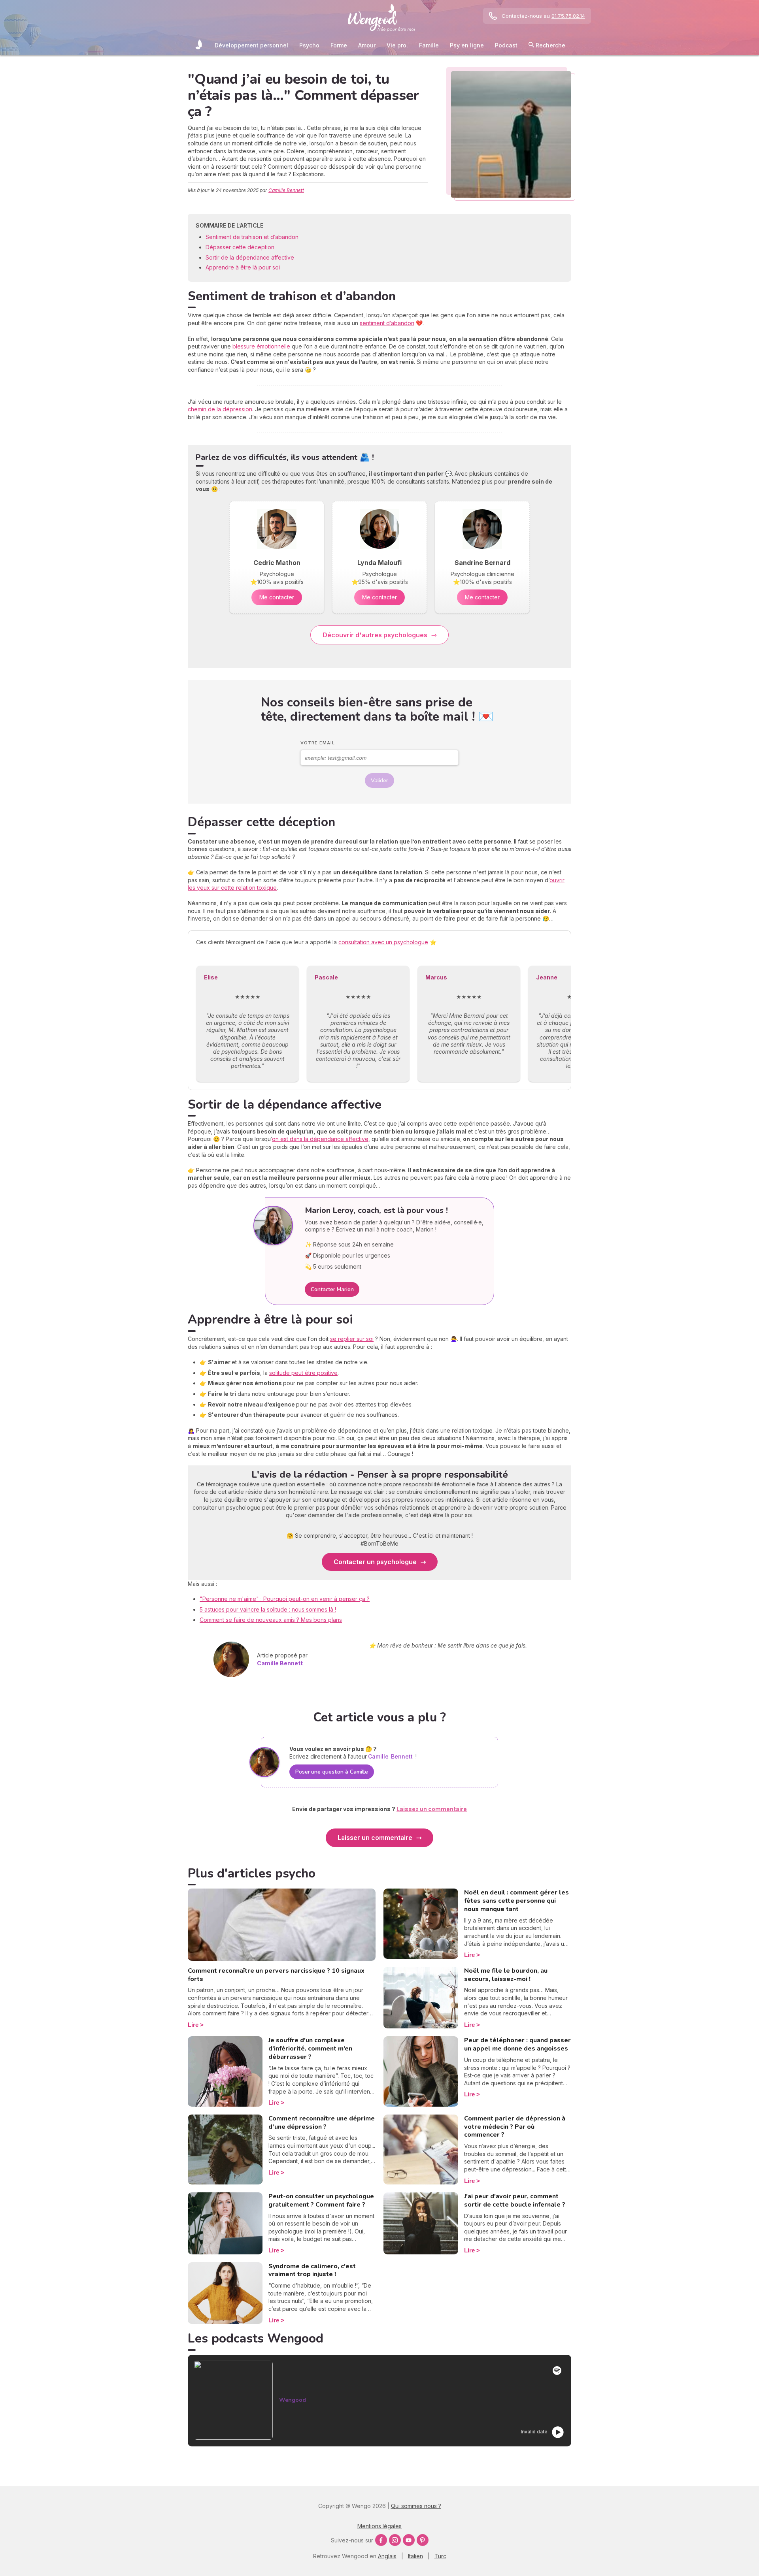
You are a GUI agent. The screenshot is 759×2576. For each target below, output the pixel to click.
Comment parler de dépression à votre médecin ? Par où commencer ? (515, 2127)
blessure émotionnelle (262, 346)
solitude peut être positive (303, 1373)
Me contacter (277, 597)
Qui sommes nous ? (416, 2506)
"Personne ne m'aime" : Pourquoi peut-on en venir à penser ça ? (285, 1599)
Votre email (318, 743)
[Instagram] (395, 2540)
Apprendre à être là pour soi (243, 267)
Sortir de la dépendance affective (250, 257)
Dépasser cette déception (240, 247)
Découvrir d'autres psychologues (375, 635)
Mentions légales (379, 2526)
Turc (440, 2556)
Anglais (387, 2556)
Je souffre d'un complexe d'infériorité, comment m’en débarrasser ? (310, 2049)
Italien (415, 2556)
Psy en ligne (467, 45)
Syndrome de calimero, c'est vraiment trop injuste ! (312, 2270)
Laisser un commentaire (375, 1838)
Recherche (550, 45)
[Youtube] (409, 2540)
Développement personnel (251, 45)
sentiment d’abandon (387, 323)
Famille (429, 45)
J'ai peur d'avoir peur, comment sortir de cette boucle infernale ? (515, 2200)
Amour (367, 45)
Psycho (309, 45)
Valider (379, 781)
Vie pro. (397, 45)
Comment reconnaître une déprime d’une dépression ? (322, 2123)
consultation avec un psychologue (383, 942)
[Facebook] (381, 2540)
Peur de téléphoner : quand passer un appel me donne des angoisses (517, 2044)
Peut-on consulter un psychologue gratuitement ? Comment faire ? (321, 2200)
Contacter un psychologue (375, 1562)
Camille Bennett (286, 190)
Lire (193, 2025)
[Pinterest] (423, 2540)
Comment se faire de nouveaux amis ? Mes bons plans (271, 1620)
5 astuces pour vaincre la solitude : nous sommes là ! (268, 1609)
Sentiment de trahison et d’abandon (252, 237)
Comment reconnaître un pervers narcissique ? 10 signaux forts (276, 1975)
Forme (339, 45)
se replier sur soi (352, 1339)
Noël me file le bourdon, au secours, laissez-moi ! (506, 1975)
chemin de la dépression (220, 409)
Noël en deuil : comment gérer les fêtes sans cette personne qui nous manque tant (516, 1901)
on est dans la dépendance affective (320, 1139)
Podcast (506, 45)
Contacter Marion (332, 1289)
